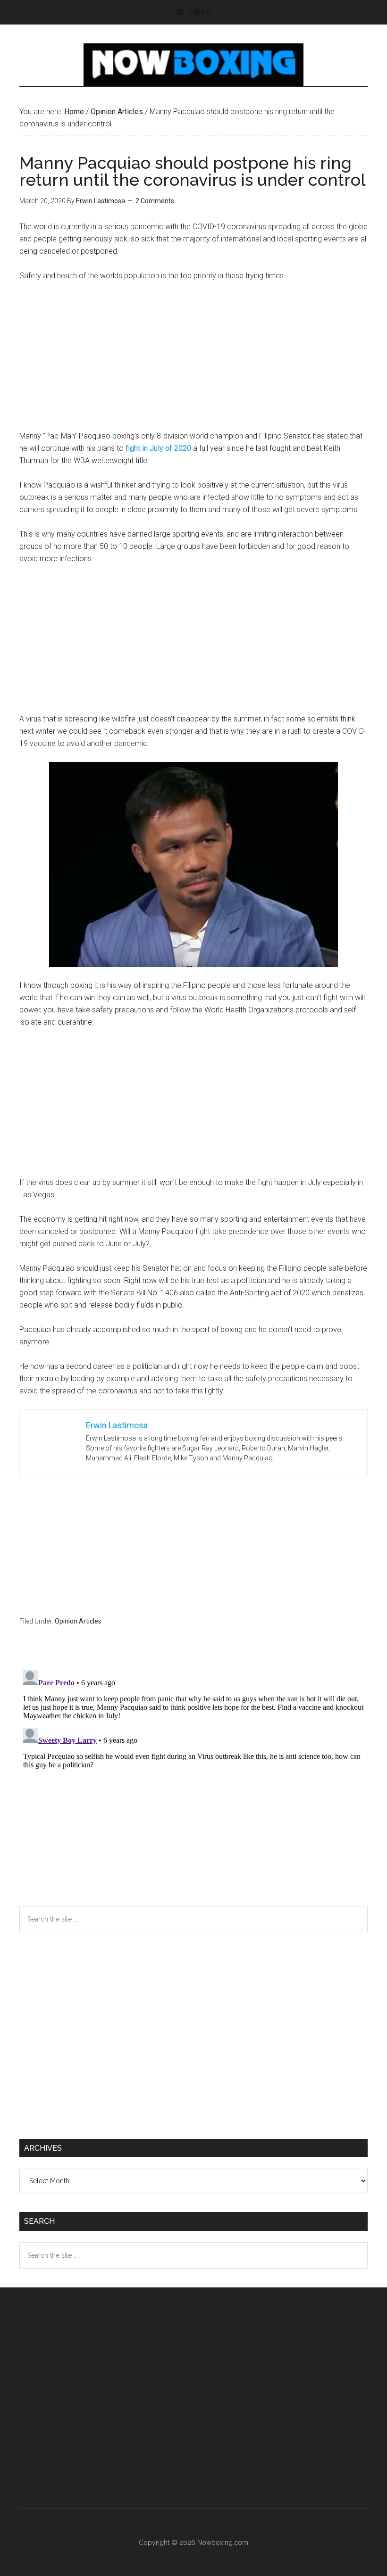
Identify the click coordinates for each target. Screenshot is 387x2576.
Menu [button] (201, 12)
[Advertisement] (193, 360)
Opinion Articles (78, 1621)
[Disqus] (193, 1784)
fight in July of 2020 (158, 448)
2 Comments (155, 201)
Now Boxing (193, 65)
